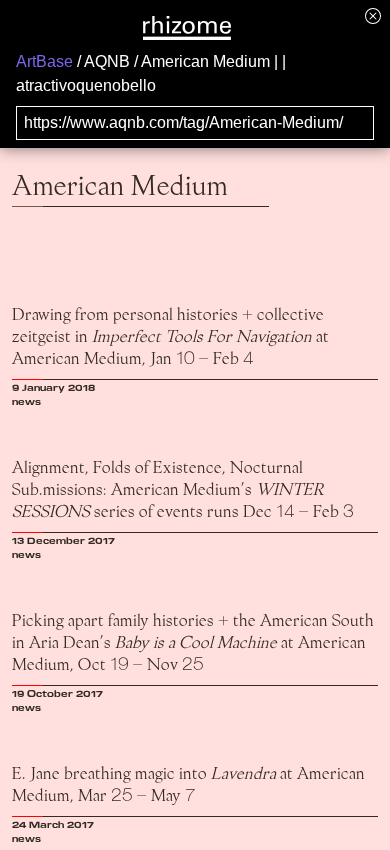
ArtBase (44, 61)
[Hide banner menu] (373, 15)
